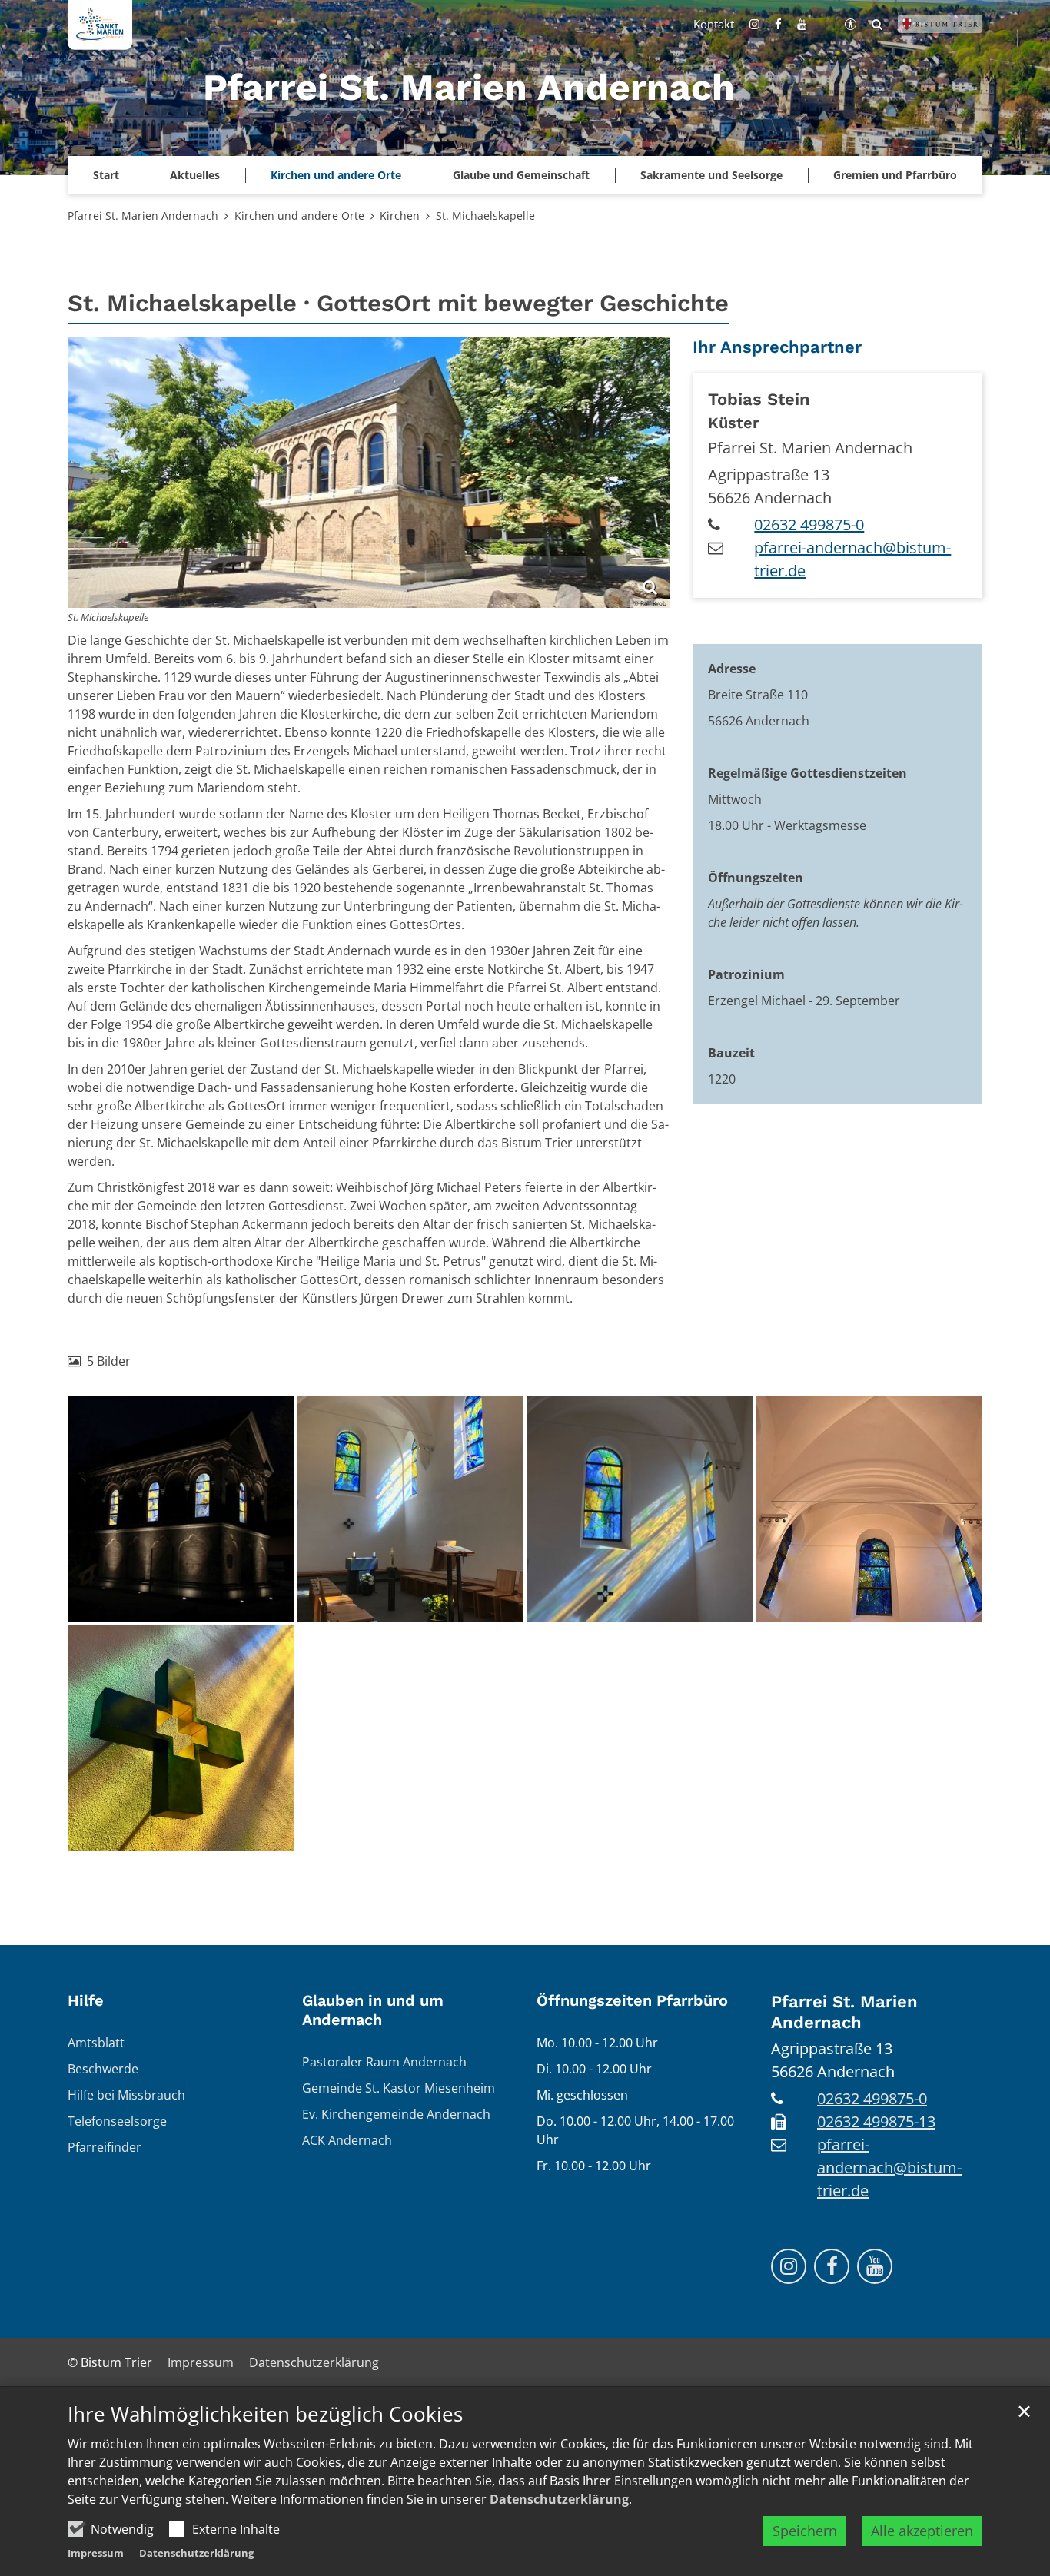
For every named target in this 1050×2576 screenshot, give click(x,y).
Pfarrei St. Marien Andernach (143, 216)
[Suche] (877, 24)
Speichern (805, 2531)
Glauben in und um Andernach (373, 2010)
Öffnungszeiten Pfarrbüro (632, 2000)
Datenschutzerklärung (559, 2499)
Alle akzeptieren (922, 2531)
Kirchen (400, 216)
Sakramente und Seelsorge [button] (711, 175)
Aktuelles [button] (195, 175)
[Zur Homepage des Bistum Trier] (940, 24)
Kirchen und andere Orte (299, 216)
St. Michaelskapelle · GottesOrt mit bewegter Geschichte (398, 303)
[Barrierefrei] (851, 24)
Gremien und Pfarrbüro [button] (895, 175)
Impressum (96, 2553)
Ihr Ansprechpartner (777, 347)
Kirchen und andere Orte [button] (336, 175)
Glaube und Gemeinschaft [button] (521, 175)
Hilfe (86, 2000)
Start (106, 175)
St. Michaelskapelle (485, 216)
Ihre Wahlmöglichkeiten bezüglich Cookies (265, 2414)
